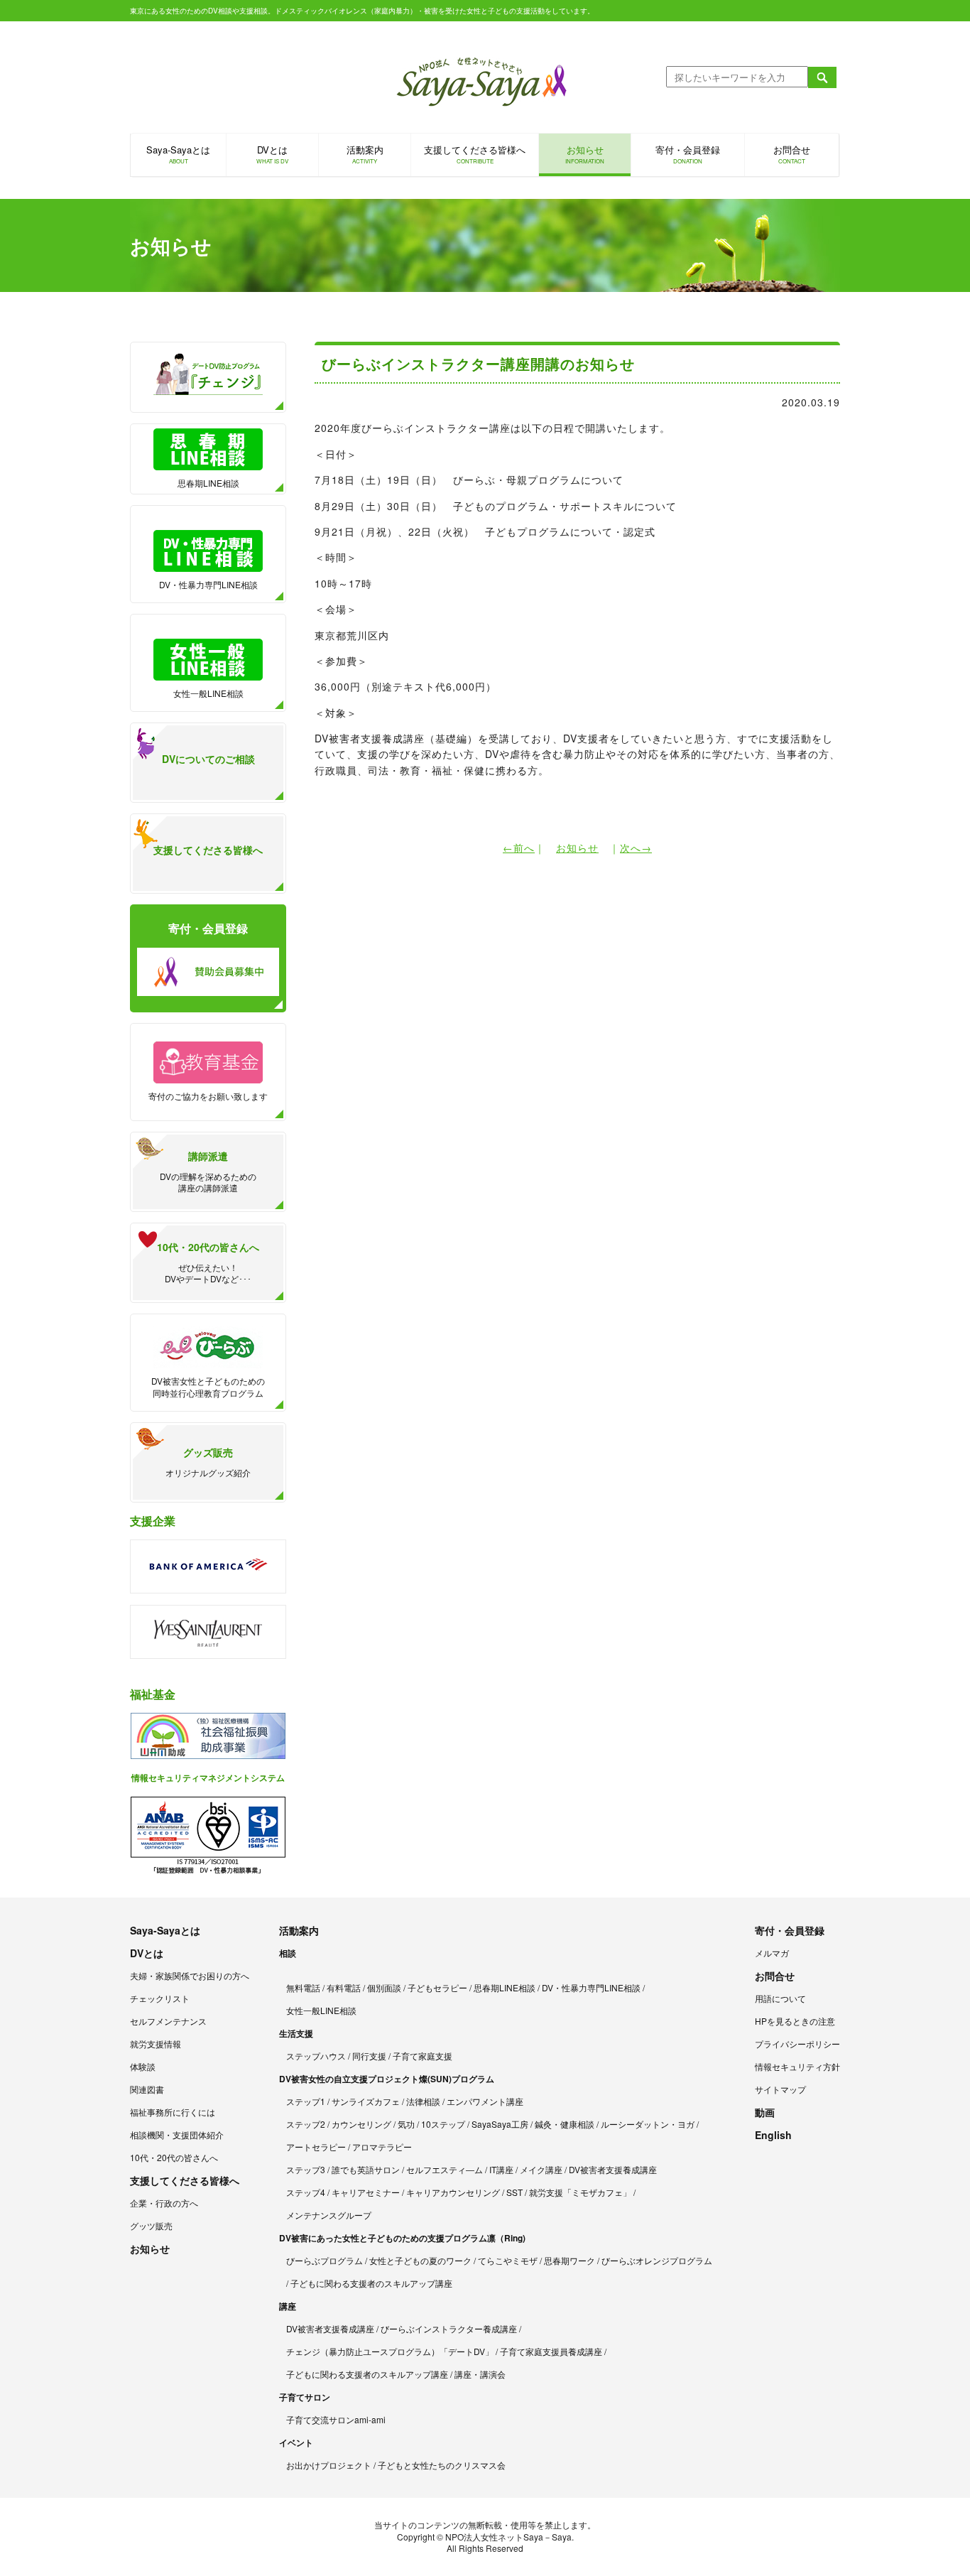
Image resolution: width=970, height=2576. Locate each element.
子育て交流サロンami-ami (336, 2419)
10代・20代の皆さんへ (174, 2157)
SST (514, 2192)
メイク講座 (541, 2169)
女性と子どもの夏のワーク (420, 2260)
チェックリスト (160, 1998)
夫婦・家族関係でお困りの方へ (190, 1975)
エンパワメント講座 (485, 2101)
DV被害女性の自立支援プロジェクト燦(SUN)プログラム (387, 2079)
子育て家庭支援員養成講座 (551, 2351)
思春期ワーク (570, 2260)
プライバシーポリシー (797, 2044)
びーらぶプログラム (325, 2260)
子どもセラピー (437, 1987)
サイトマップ (780, 2089)
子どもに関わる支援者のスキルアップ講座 (371, 2283)
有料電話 (344, 1987)
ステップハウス (316, 2056)
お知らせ (585, 154)
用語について (780, 1998)
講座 (288, 2306)
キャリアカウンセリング (453, 2192)
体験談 (143, 2066)
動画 (765, 2112)
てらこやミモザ (508, 2260)
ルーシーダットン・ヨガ (648, 2124)
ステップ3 (306, 2169)
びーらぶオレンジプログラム (657, 2260)
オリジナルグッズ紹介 (208, 1462)
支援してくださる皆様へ (475, 154)
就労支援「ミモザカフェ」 (580, 2192)
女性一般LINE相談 (208, 693)
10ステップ (443, 2124)
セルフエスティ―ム (445, 2169)
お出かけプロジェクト (329, 2465)
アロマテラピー (382, 2147)
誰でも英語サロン (366, 2169)
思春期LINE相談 (208, 483)
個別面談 (384, 1987)
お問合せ (792, 154)
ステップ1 (306, 2101)
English (773, 2135)
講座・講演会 (480, 2374)
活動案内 (365, 154)
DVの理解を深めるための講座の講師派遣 (208, 1171)
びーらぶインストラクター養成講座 (449, 2328)
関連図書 (147, 2089)
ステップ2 (306, 2124)
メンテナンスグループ (329, 2215)
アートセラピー (316, 2147)
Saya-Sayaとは (178, 154)
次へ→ (636, 848)
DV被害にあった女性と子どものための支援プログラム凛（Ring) (402, 2238)
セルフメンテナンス (168, 2021)
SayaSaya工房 (500, 2124)
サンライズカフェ (366, 2101)
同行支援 (369, 2056)
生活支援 (296, 2033)
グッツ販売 (151, 2225)
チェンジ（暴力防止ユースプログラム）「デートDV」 (390, 2351)
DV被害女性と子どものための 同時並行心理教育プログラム (208, 1387)
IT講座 (501, 2169)
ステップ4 (306, 2192)
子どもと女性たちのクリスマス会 (442, 2465)
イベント (296, 2442)
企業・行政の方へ (164, 2203)
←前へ (519, 848)
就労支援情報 (156, 2044)
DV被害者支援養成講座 (613, 2169)
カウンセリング (361, 2124)
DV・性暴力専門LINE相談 (208, 584)
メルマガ (772, 1953)
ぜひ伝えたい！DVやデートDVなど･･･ (208, 1262)
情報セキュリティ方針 (797, 2066)
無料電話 (303, 1987)
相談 (288, 1953)
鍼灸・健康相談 (565, 2124)
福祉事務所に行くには (173, 2112)
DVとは (272, 154)
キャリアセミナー (366, 2192)
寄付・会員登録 (688, 154)
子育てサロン (305, 2397)
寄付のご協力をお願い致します (208, 1096)
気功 (406, 2124)
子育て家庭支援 (423, 2056)
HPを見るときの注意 (795, 2021)
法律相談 (423, 2101)
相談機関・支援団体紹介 (177, 2134)
